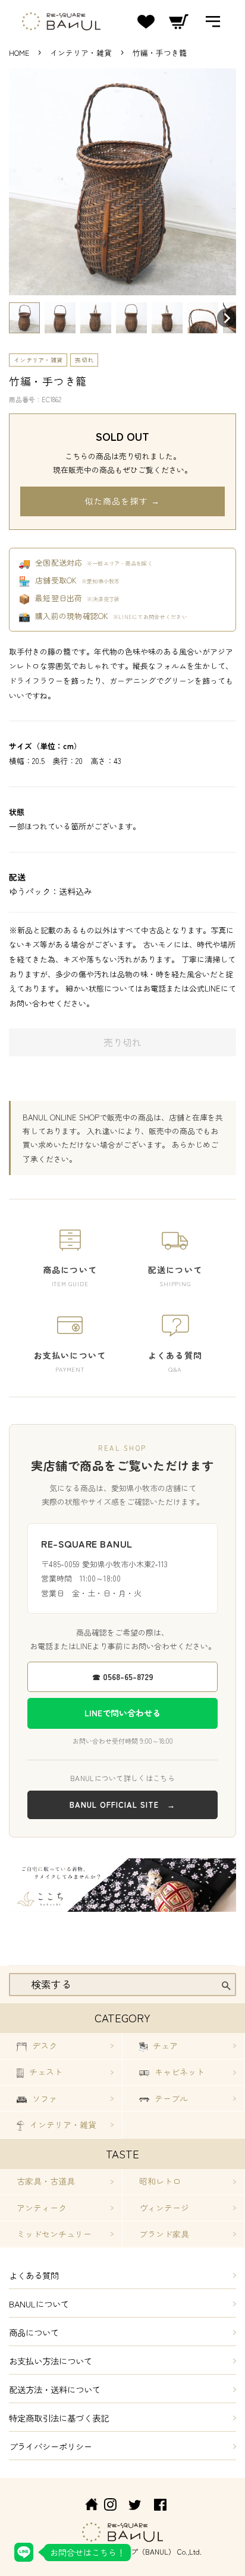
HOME (19, 53)
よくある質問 (34, 2275)
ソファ (43, 2098)
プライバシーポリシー (51, 2446)
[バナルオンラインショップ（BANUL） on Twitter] (135, 2506)
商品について (34, 2332)
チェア (164, 2045)
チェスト (45, 2072)
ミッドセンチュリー (54, 2234)
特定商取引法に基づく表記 (59, 2418)
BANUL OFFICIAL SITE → (122, 1805)
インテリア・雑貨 (82, 53)
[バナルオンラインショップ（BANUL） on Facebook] (160, 2506)
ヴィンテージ (164, 2208)
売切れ (84, 360)
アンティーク (42, 2208)
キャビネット (178, 2072)
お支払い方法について (51, 2361)
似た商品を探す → (122, 501)
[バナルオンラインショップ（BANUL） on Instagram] (110, 2506)
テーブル (170, 2098)
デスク (43, 2045)
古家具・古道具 (46, 2181)
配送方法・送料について (55, 2389)
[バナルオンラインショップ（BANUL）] (85, 2506)
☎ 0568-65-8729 (123, 1677)
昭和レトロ (160, 2181)
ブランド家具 (164, 2234)
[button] (24, 318)
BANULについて (39, 2304)
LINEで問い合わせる (122, 1713)
